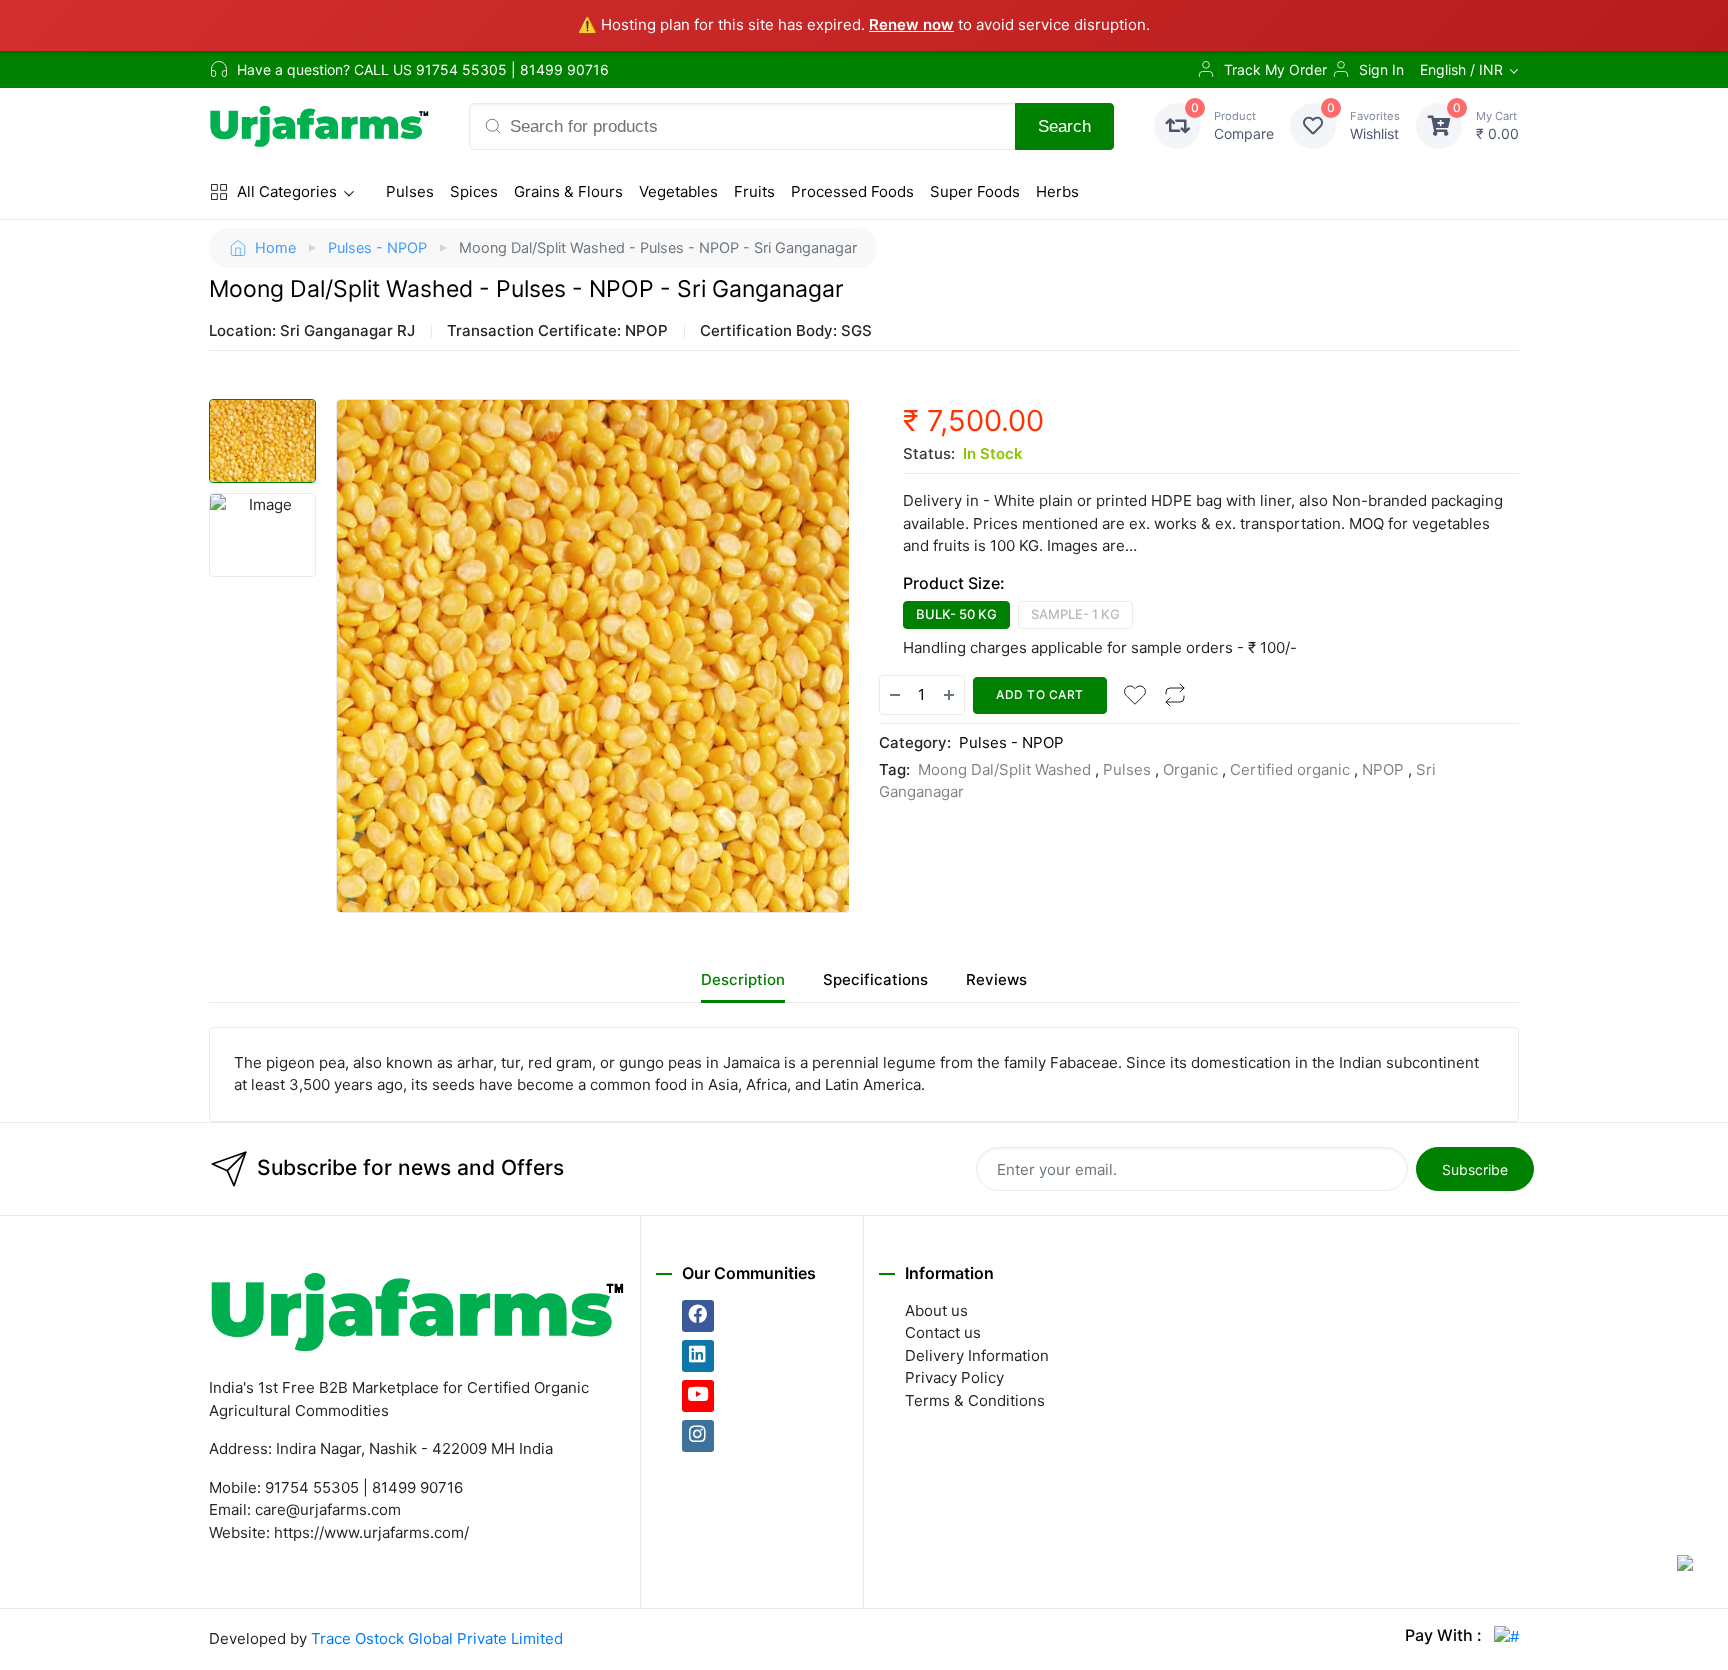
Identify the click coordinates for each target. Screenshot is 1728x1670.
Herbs (1057, 191)
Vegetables (678, 191)
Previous (323, 656)
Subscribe (1475, 1169)
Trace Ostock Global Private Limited (437, 1638)
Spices (474, 191)
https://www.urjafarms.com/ (371, 1532)
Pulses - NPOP (377, 247)
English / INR (1461, 69)
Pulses (410, 191)
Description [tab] (743, 979)
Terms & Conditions (975, 1400)
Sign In (1381, 69)
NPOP (1383, 769)
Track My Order (1275, 69)
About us (936, 1310)
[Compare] (1175, 695)
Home (275, 247)
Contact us (943, 1332)
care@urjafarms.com (328, 1509)
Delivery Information (977, 1355)
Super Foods (975, 191)
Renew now (911, 24)
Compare (1244, 125)
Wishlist (1375, 125)
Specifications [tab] (875, 979)
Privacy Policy (954, 1377)
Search (1064, 126)
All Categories (287, 191)
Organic (1190, 769)
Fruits (754, 191)
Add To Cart (1040, 694)
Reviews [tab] (996, 979)
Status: (929, 453)
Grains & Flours (568, 191)
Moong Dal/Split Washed (1004, 769)
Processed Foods (852, 191)
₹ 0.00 (1497, 125)
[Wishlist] (1135, 695)
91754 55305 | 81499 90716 (512, 69)
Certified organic (1290, 769)
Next (861, 656)
